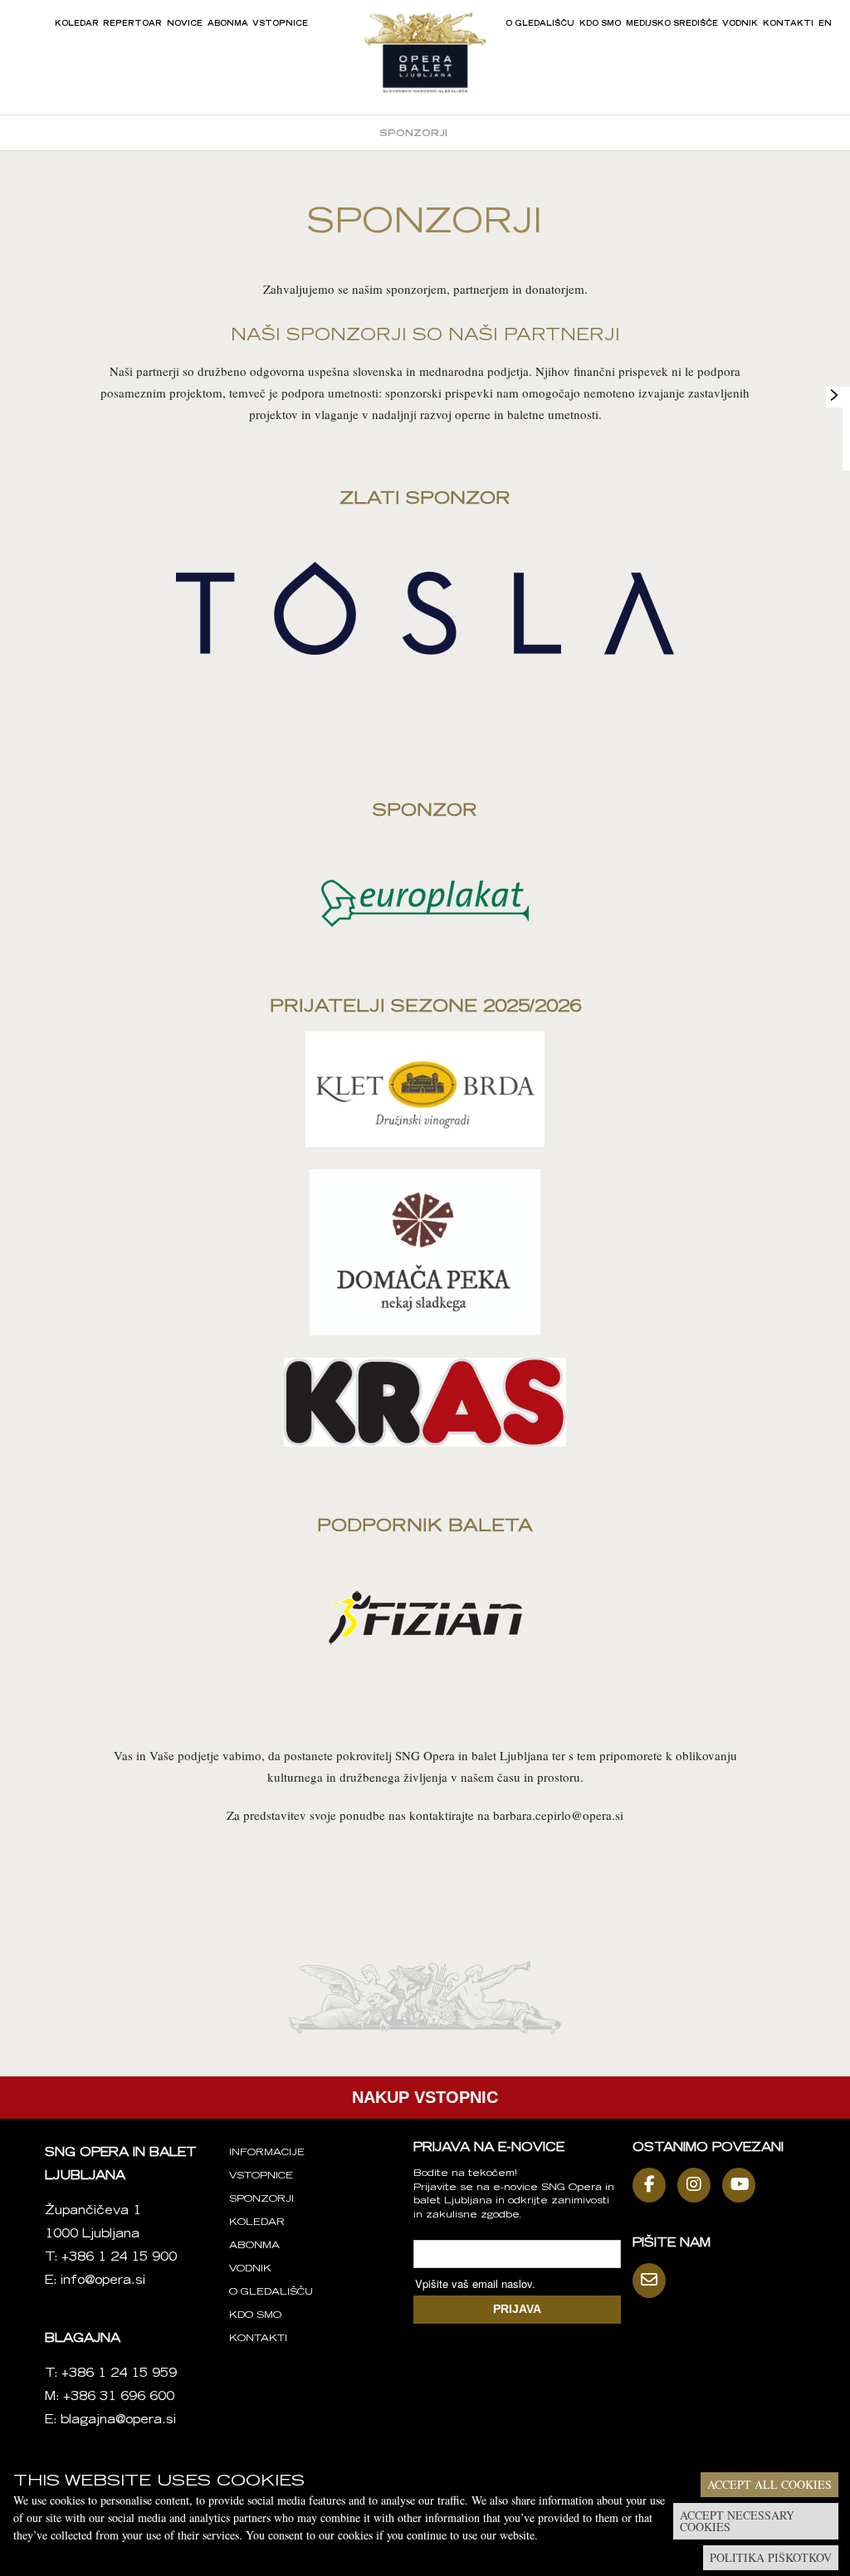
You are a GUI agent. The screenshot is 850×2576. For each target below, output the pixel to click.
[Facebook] (653, 2185)
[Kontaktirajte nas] (653, 2281)
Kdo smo (600, 24)
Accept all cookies (769, 2484)
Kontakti (788, 24)
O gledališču (540, 24)
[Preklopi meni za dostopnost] (834, 395)
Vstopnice (280, 24)
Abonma (228, 24)
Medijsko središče (672, 24)
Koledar (77, 24)
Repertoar (132, 24)
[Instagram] (698, 2185)
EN (825, 24)
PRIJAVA (517, 2309)
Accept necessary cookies (737, 2521)
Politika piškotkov (771, 2557)
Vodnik (740, 24)
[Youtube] (743, 2185)
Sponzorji (413, 134)
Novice (185, 24)
